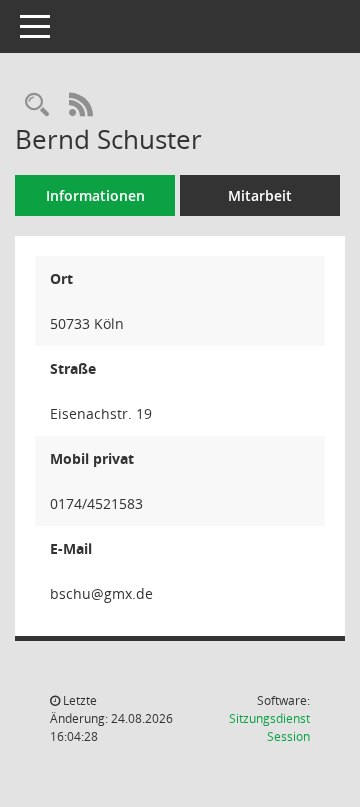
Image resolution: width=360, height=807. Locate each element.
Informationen (95, 195)
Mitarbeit (260, 195)
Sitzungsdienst (269, 727)
